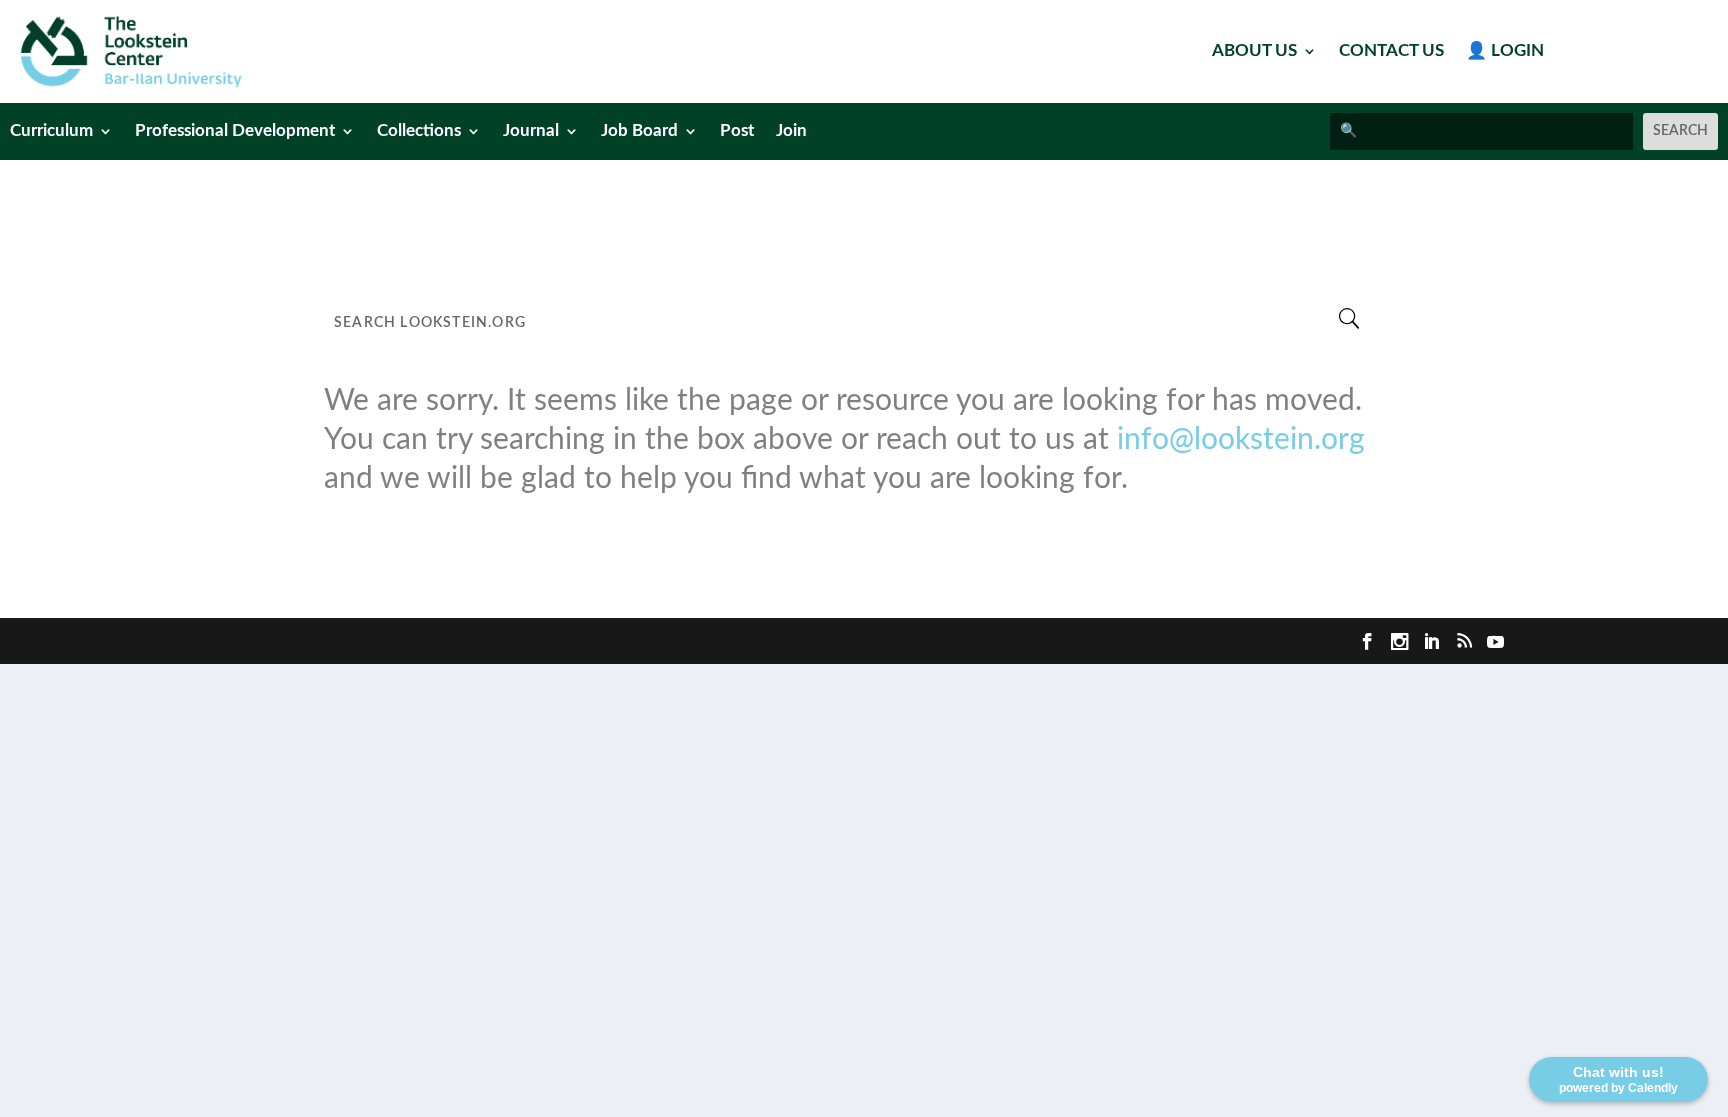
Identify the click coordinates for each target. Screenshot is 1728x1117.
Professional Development (235, 131)
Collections (419, 131)
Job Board (639, 131)
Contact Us (1391, 51)
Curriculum (51, 131)
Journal (531, 131)
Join (791, 131)
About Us (1254, 51)
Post (737, 131)
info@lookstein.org (1241, 440)
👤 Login (1505, 51)
